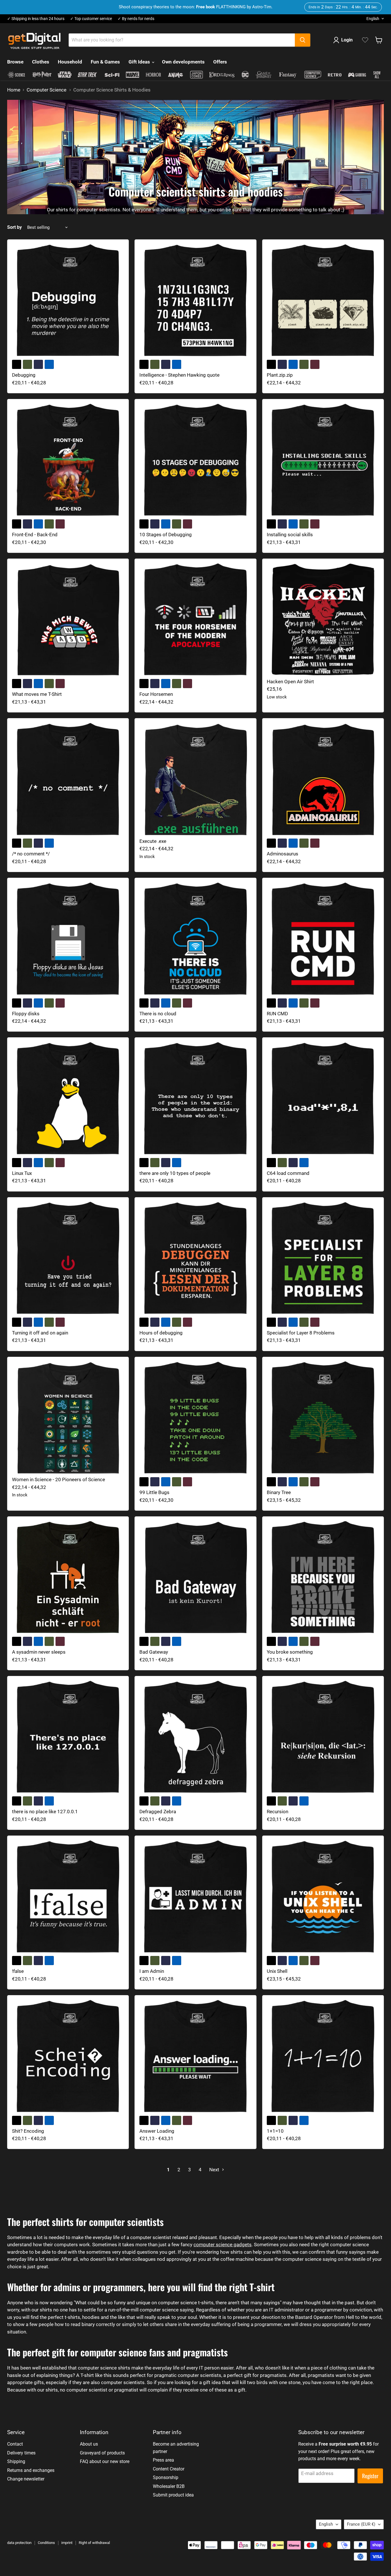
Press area (163, 2460)
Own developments (183, 62)
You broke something (290, 1652)
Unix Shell (277, 1971)
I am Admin (152, 1971)
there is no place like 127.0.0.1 (45, 1812)
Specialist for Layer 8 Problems (301, 1333)
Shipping (16, 2461)
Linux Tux (22, 1173)
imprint (67, 2543)
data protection (19, 2543)
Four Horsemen (156, 694)
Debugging (24, 375)
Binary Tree (279, 1492)
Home (14, 90)
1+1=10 (275, 2131)
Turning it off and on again (40, 1333)
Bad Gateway (154, 1652)
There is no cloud (158, 1014)
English (373, 19)
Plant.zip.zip (280, 375)
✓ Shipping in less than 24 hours (36, 19)
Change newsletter (26, 2479)
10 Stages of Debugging (166, 535)
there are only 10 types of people (175, 1173)
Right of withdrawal (94, 2543)
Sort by (14, 227)
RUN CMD (277, 1014)
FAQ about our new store (105, 2461)
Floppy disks (26, 1014)
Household (70, 62)
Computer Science (47, 90)
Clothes (41, 62)
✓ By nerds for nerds (136, 19)
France (361, 2524)
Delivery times (21, 2453)
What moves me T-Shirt (37, 694)
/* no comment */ (31, 854)
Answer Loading (157, 2131)
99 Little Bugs (154, 1492)
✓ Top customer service (91, 19)
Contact (15, 2444)
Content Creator (169, 2469)
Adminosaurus (283, 854)
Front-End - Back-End (35, 535)
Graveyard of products (102, 2453)
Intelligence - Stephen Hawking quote (179, 375)
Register (370, 2476)
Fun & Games (105, 62)
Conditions (46, 2543)
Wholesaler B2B (169, 2486)
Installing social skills (290, 535)
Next (215, 2170)
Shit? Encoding (28, 2131)
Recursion (278, 1812)
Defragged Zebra (158, 1812)
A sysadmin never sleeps (39, 1652)
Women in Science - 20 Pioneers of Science (59, 1479)
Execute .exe (153, 841)
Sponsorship (166, 2477)
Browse (15, 62)
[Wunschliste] (365, 40)
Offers (220, 62)
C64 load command (288, 1173)
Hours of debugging (161, 1333)
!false (18, 1971)
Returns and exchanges (31, 2470)
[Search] (303, 40)
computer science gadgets (223, 2245)
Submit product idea (173, 2495)
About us (89, 2444)
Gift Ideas (140, 62)
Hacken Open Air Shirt (290, 682)
